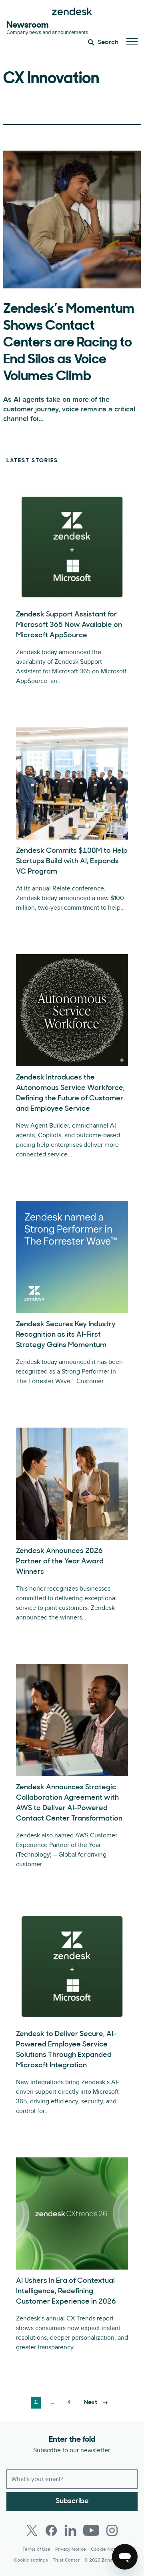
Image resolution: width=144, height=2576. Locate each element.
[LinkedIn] (70, 2530)
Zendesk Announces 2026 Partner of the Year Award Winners (60, 1562)
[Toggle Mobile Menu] (132, 42)
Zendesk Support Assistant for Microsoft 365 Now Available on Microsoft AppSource (69, 625)
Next (90, 2403)
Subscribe (72, 2501)
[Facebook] (51, 2530)
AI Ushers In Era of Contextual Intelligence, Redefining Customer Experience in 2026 (66, 2292)
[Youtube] (91, 2530)
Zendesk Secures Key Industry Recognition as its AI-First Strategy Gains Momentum (66, 1335)
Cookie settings (31, 2560)
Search (108, 42)
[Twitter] (32, 2530)
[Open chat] (125, 2557)
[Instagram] (112, 2530)
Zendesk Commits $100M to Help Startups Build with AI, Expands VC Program (72, 862)
